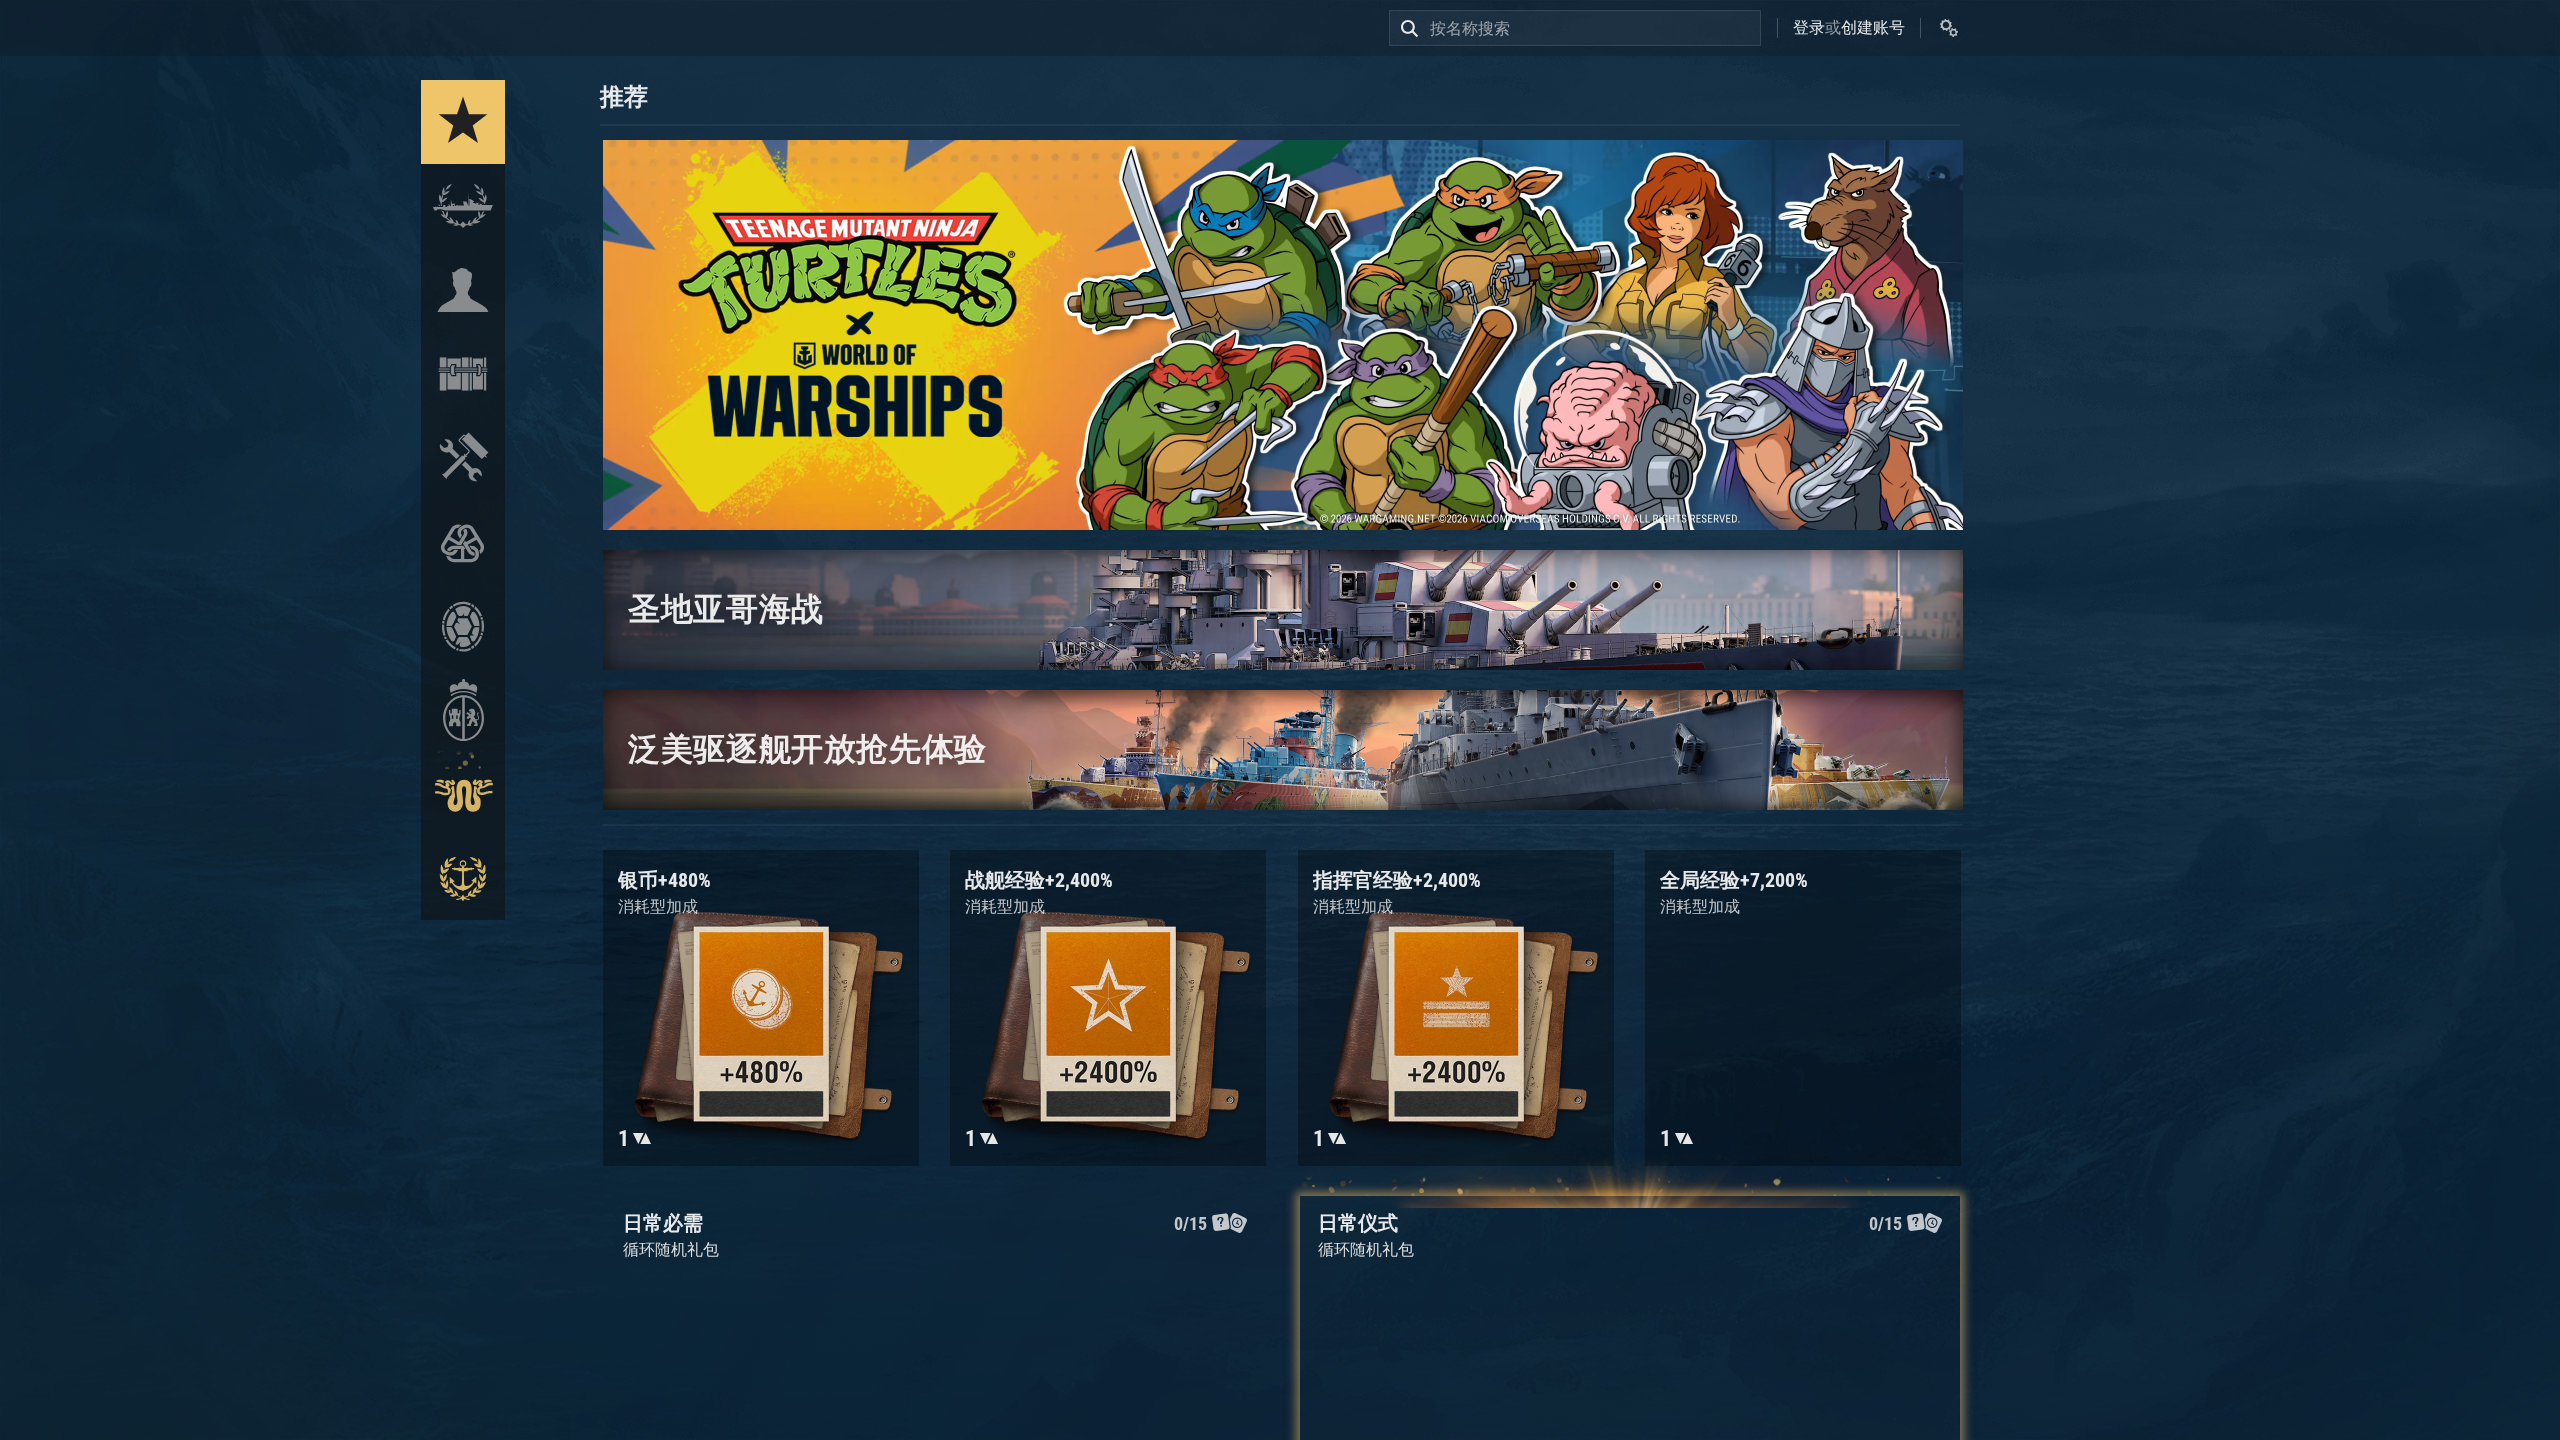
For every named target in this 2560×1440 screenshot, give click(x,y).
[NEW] (463, 122)
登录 (1809, 27)
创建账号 (1873, 27)
